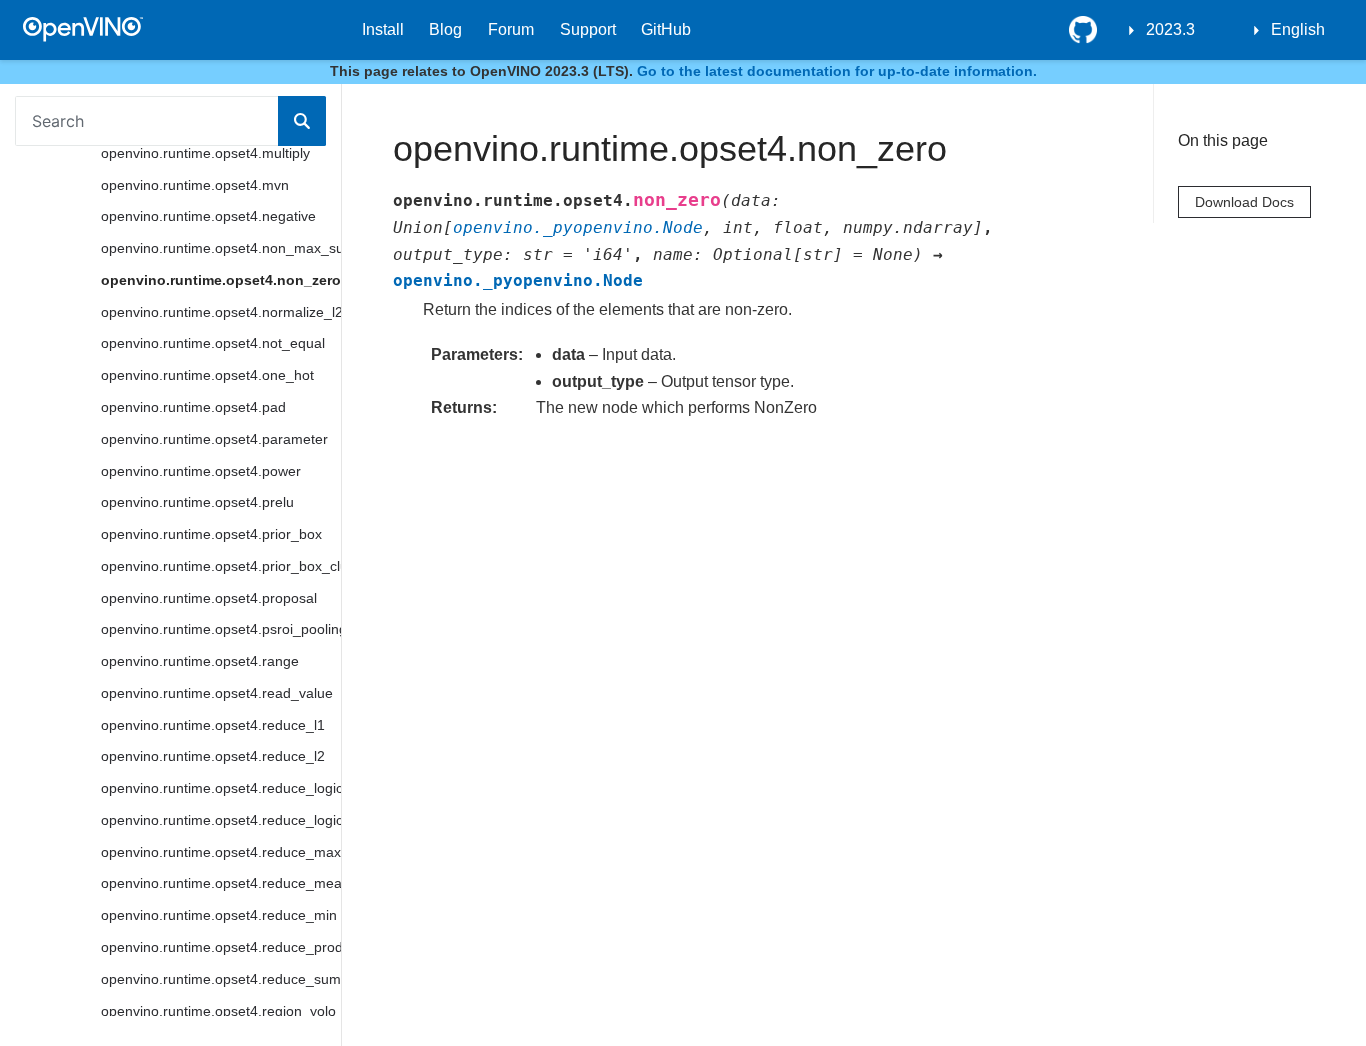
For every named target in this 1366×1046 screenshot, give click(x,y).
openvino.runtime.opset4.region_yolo (218, 1011)
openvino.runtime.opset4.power (201, 471)
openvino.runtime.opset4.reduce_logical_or (221, 820)
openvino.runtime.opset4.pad (193, 407)
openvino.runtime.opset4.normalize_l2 (221, 312)
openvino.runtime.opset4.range (200, 661)
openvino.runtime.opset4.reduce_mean (221, 883)
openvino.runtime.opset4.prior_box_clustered (221, 566)
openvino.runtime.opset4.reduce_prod (221, 947)
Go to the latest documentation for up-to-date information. (837, 71)
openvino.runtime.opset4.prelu (197, 502)
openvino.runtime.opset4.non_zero (221, 280)
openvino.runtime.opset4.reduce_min (219, 915)
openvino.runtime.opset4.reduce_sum (221, 979)
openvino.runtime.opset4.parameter (214, 439)
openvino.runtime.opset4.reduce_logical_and (221, 788)
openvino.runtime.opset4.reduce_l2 (213, 756)
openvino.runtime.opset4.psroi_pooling (221, 629)
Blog (445, 29)
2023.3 (1170, 29)
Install (383, 29)
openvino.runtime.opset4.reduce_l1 (213, 725)
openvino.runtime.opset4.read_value (217, 693)
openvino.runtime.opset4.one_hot (207, 375)
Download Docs (1244, 202)
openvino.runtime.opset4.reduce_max (221, 852)
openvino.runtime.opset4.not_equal (213, 343)
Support (588, 29)
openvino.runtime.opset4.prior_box (211, 534)
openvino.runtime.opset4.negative (208, 216)
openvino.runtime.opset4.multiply (205, 153)
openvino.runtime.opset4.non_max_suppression (221, 248)
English (1298, 29)
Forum (511, 29)
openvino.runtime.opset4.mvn (195, 185)
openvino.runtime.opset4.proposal (209, 598)
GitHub (666, 29)
